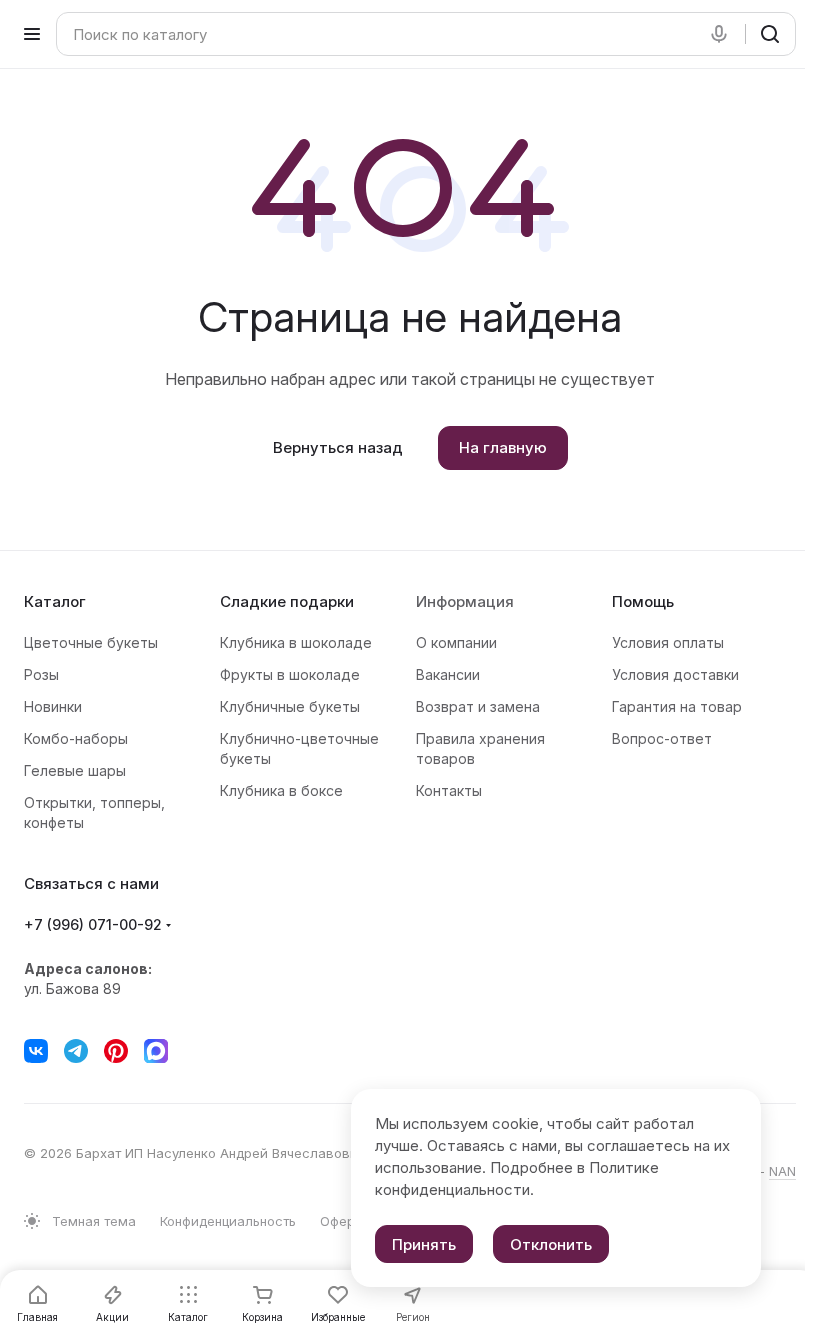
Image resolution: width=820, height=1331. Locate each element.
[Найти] (770, 34)
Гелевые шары (75, 770)
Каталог (55, 601)
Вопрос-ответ (662, 738)
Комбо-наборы (76, 738)
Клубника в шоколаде (296, 642)
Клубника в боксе (281, 790)
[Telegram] (76, 1051)
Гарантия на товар (677, 706)
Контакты (449, 790)
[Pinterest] (116, 1051)
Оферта (344, 1221)
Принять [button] (424, 1244)
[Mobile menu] (32, 34)
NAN (782, 1171)
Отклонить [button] (551, 1244)
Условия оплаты (668, 642)
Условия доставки (675, 674)
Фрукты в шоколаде (290, 674)
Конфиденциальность (228, 1221)
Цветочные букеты (91, 642)
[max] (156, 1051)
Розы (41, 674)
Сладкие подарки (287, 601)
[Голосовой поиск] (723, 34)
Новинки (53, 706)
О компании (456, 642)
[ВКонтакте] (36, 1051)
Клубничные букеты (290, 706)
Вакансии (448, 674)
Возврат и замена (478, 706)
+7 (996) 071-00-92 (93, 924)
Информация (465, 601)
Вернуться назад (338, 447)
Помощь (643, 601)
